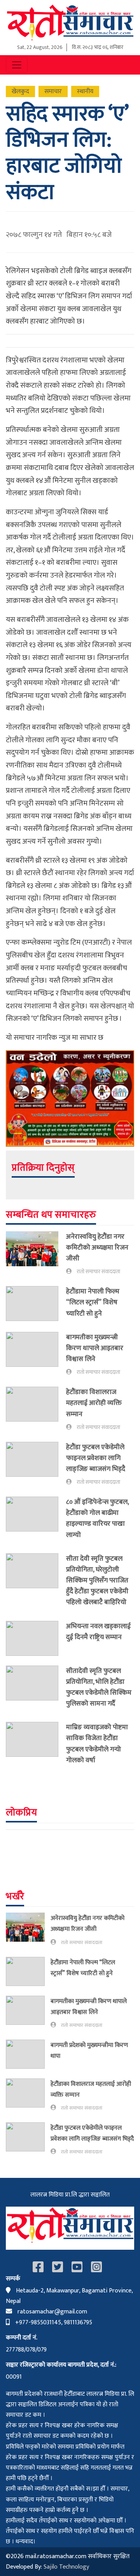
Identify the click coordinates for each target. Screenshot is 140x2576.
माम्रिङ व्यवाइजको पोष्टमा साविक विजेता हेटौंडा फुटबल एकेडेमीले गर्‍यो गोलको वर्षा (97, 1743)
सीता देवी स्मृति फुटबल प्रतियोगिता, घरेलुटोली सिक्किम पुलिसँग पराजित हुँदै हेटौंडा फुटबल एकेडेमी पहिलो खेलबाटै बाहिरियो (97, 1580)
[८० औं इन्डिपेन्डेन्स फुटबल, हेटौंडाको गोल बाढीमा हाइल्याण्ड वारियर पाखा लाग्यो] (36, 1520)
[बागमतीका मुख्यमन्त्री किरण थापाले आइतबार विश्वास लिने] (36, 1354)
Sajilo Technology (66, 2567)
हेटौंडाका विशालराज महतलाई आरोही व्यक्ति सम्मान (94, 1403)
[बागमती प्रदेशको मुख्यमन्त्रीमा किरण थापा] (28, 2054)
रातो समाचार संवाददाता (98, 1272)
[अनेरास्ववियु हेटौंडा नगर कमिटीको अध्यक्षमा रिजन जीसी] (36, 1254)
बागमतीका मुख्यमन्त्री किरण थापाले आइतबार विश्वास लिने (95, 1348)
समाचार (53, 91)
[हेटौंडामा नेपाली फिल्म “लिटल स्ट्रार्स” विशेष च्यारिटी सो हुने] (36, 1304)
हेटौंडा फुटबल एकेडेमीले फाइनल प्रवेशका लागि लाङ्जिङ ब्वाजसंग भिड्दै (96, 1458)
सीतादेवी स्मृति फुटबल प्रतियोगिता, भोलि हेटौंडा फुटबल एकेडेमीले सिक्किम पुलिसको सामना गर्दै (99, 1687)
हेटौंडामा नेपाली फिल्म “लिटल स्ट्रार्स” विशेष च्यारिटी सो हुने (93, 1302)
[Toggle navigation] (17, 65)
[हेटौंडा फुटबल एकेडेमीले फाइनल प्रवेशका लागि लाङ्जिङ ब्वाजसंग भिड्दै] (36, 1464)
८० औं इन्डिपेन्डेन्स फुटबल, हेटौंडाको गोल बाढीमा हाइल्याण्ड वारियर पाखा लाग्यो (97, 1518)
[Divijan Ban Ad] (70, 1098)
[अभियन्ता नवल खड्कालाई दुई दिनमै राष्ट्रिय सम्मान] (36, 1638)
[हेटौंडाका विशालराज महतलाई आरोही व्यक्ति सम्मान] (36, 1409)
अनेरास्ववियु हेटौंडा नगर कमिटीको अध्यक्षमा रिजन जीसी (97, 1247)
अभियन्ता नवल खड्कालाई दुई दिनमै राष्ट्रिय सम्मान (98, 1632)
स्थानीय (85, 91)
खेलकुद (20, 91)
